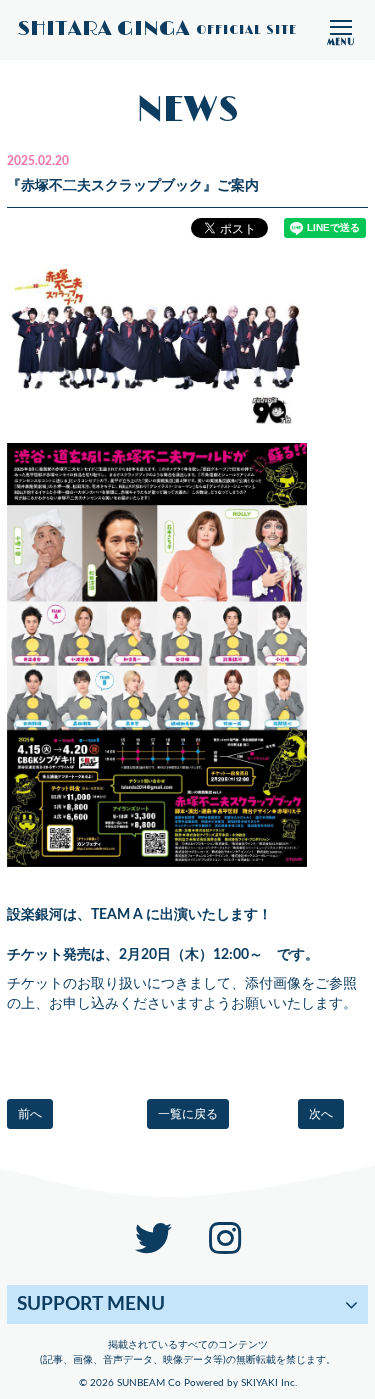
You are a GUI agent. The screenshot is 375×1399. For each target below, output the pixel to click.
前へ (30, 1114)
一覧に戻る (188, 1114)
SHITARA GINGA (157, 30)
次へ (321, 1114)
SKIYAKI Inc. (269, 1383)
